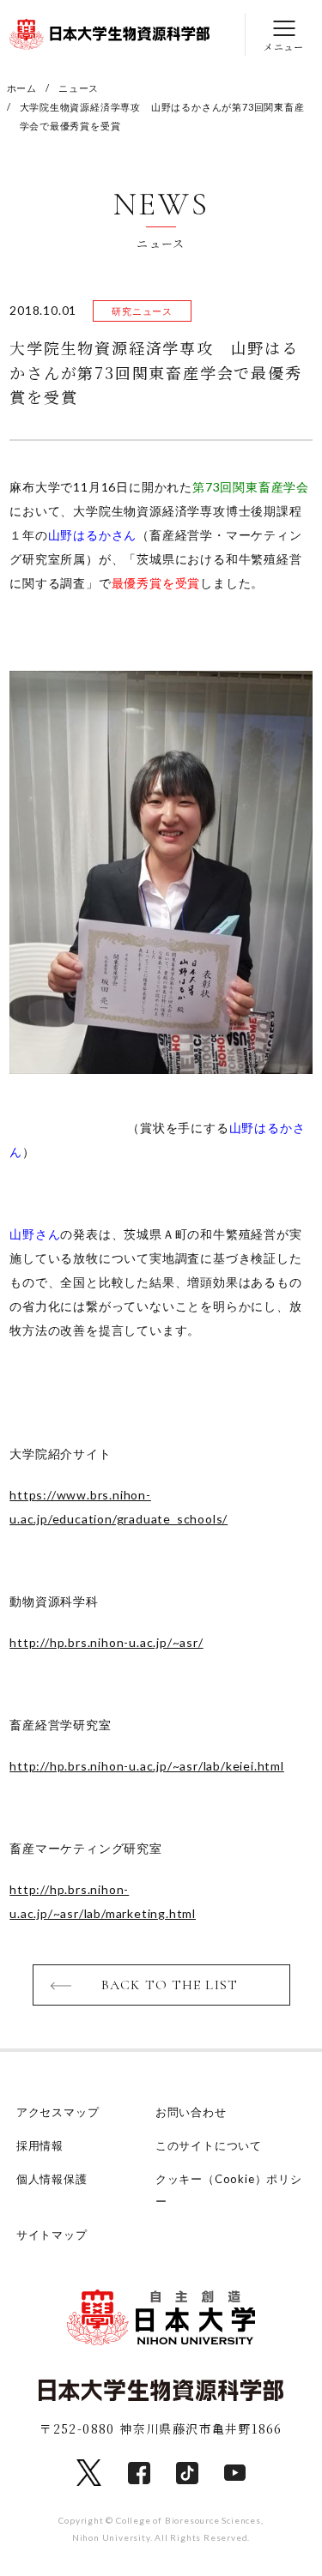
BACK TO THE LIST (170, 1985)
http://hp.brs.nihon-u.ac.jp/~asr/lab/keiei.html (147, 1766)
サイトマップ (52, 2235)
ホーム (22, 88)
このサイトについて (209, 2145)
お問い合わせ (191, 2112)
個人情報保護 (52, 2179)
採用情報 (40, 2145)
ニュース (79, 88)
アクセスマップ (58, 2112)
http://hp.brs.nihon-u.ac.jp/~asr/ (106, 1642)
